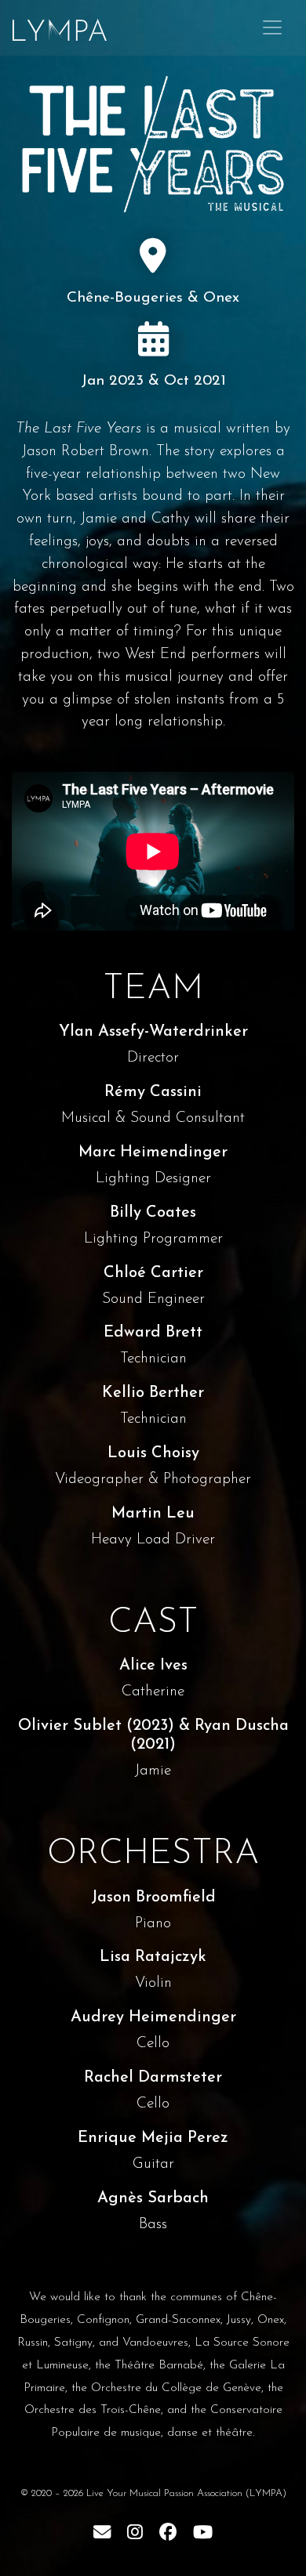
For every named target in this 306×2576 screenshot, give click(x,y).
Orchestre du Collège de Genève (176, 2388)
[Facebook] (168, 2532)
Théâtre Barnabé (159, 2365)
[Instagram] (135, 2532)
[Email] (102, 2532)
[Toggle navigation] (272, 27)
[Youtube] (203, 2532)
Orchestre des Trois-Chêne (93, 2410)
